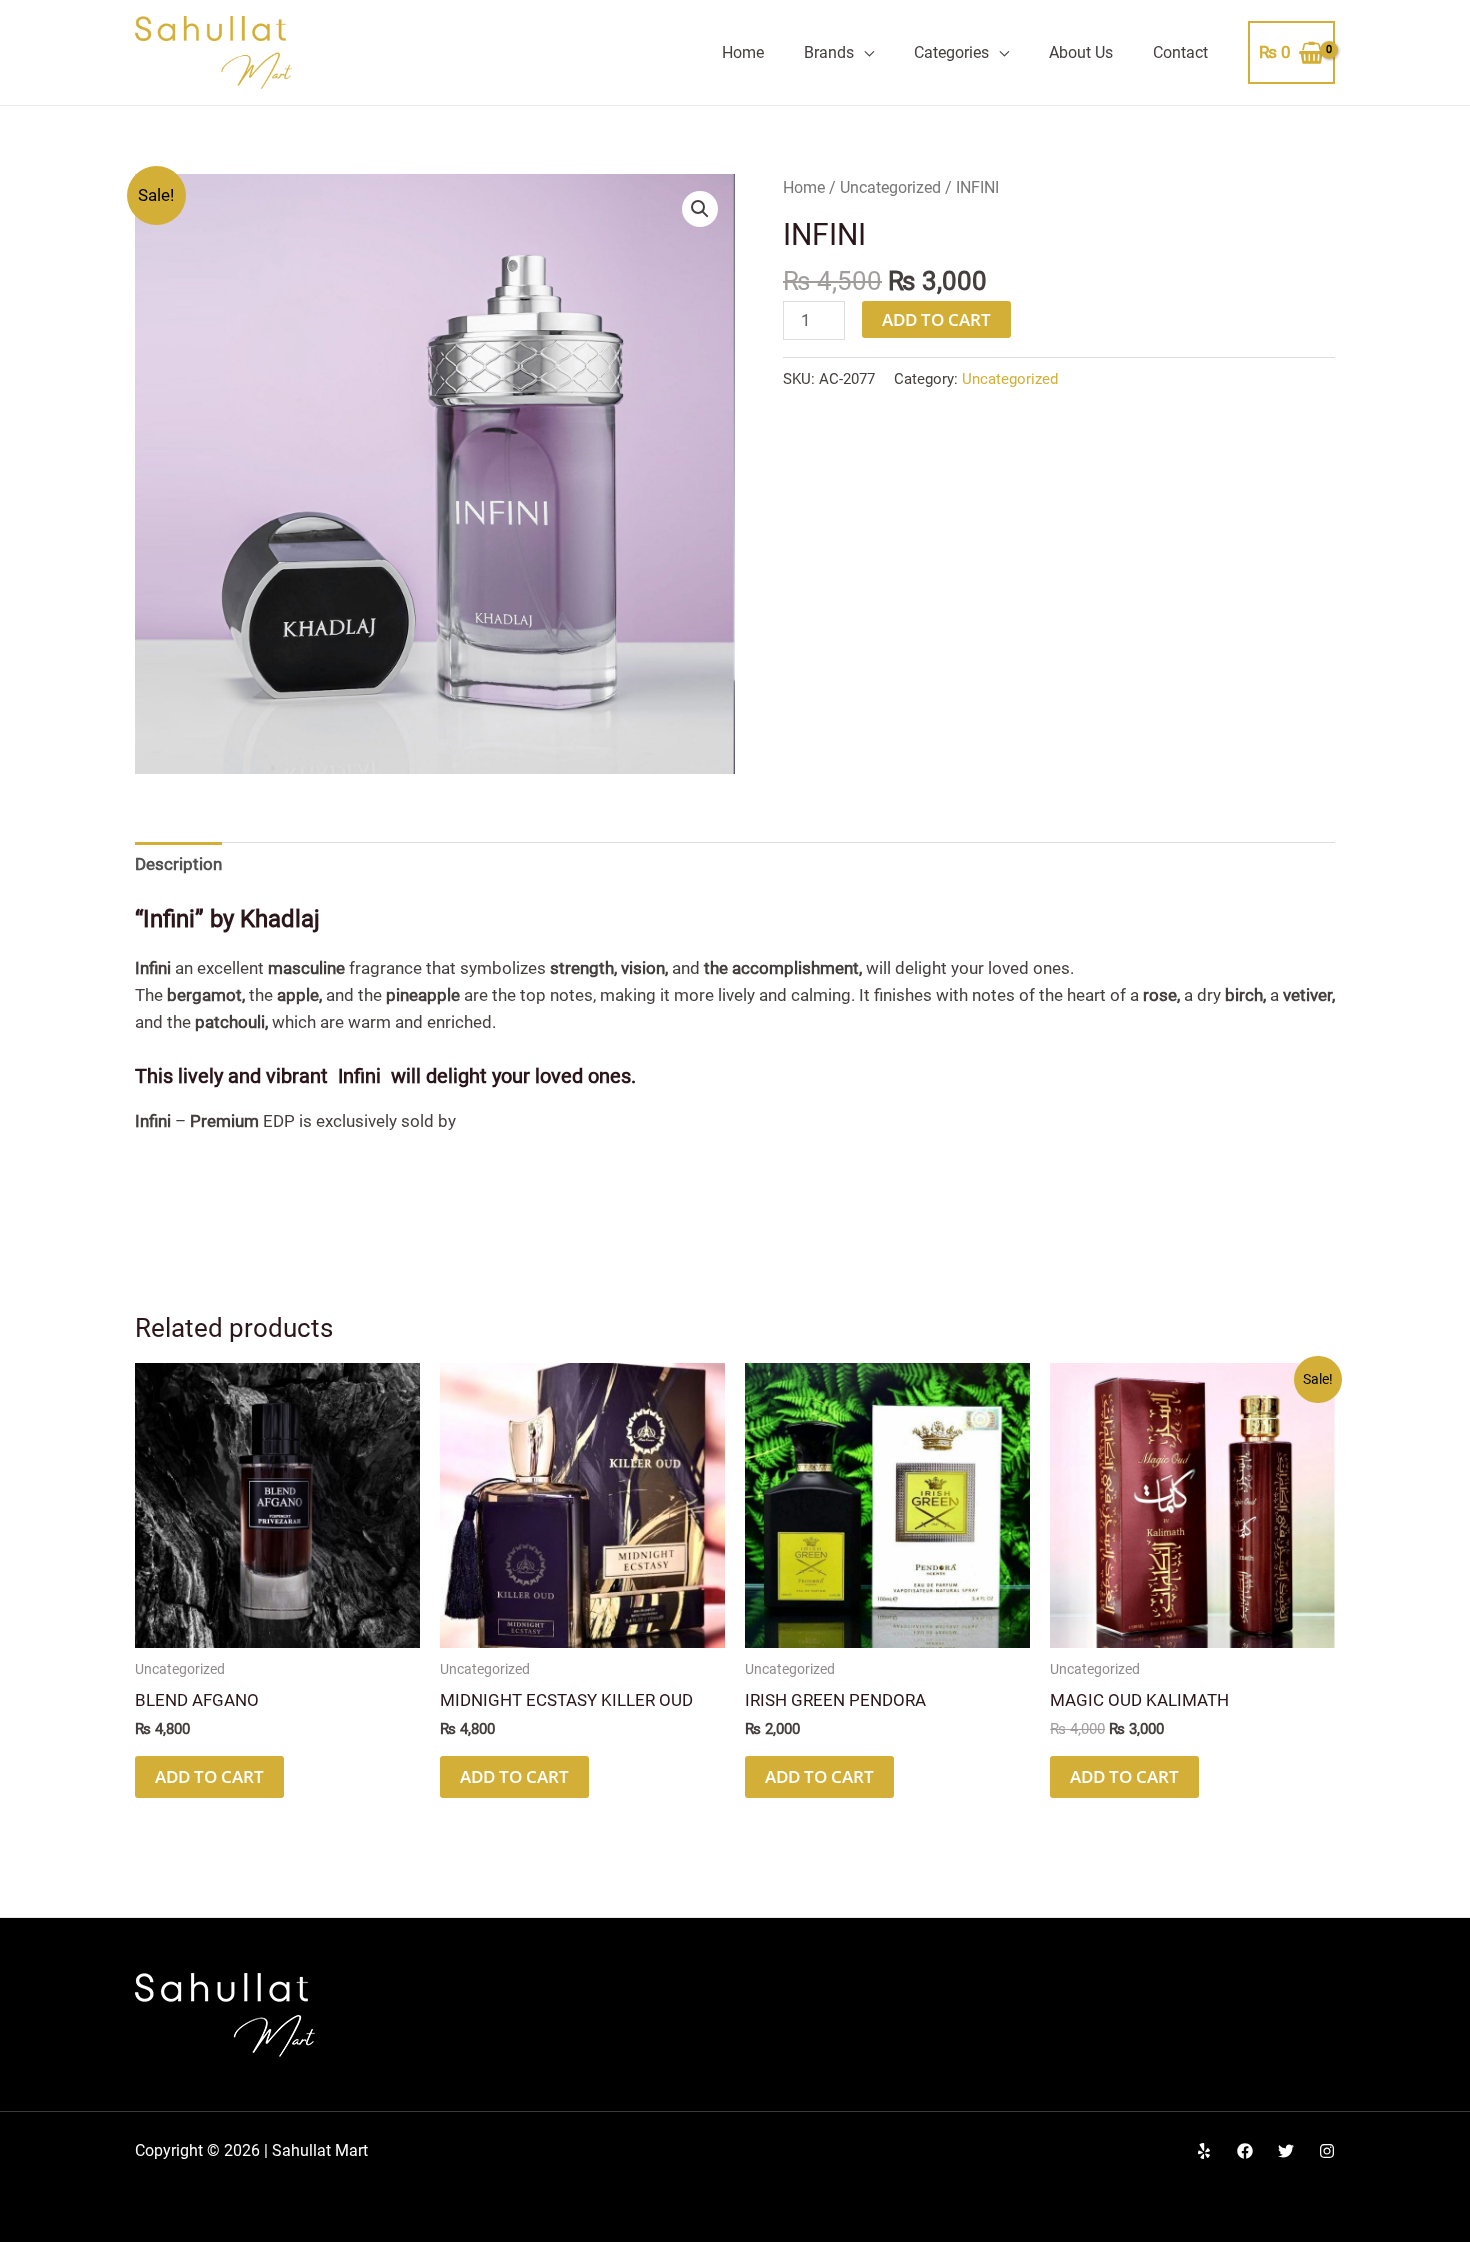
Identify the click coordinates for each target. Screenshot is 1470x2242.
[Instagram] (1327, 2151)
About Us (1081, 52)
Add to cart (936, 319)
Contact (1180, 52)
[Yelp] (1204, 2151)
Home (743, 52)
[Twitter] (1286, 2151)
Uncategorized (890, 187)
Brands (829, 52)
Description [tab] (178, 864)
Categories (951, 52)
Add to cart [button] (209, 1776)
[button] (700, 209)
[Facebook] (1245, 2151)
